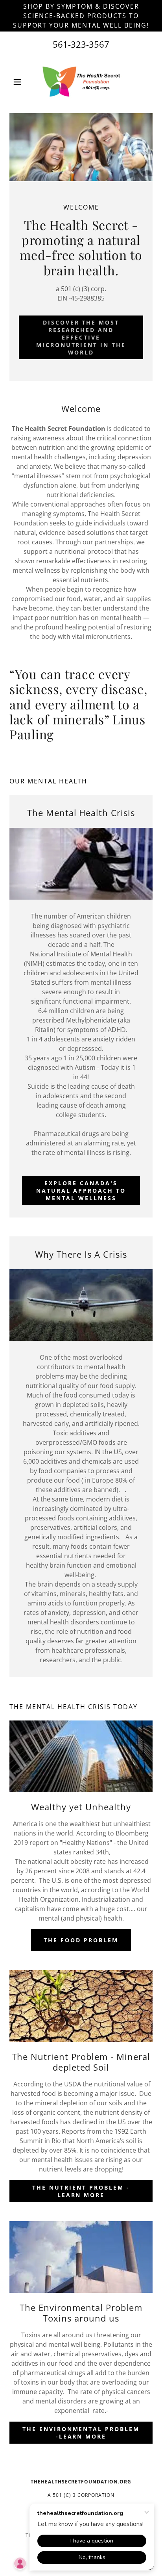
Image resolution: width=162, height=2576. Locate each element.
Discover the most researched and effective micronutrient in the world (81, 337)
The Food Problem (81, 1940)
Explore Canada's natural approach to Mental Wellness (81, 1191)
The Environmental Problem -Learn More (81, 2433)
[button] (20, 82)
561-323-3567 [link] (81, 44)
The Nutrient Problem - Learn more (81, 2191)
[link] (81, 82)
